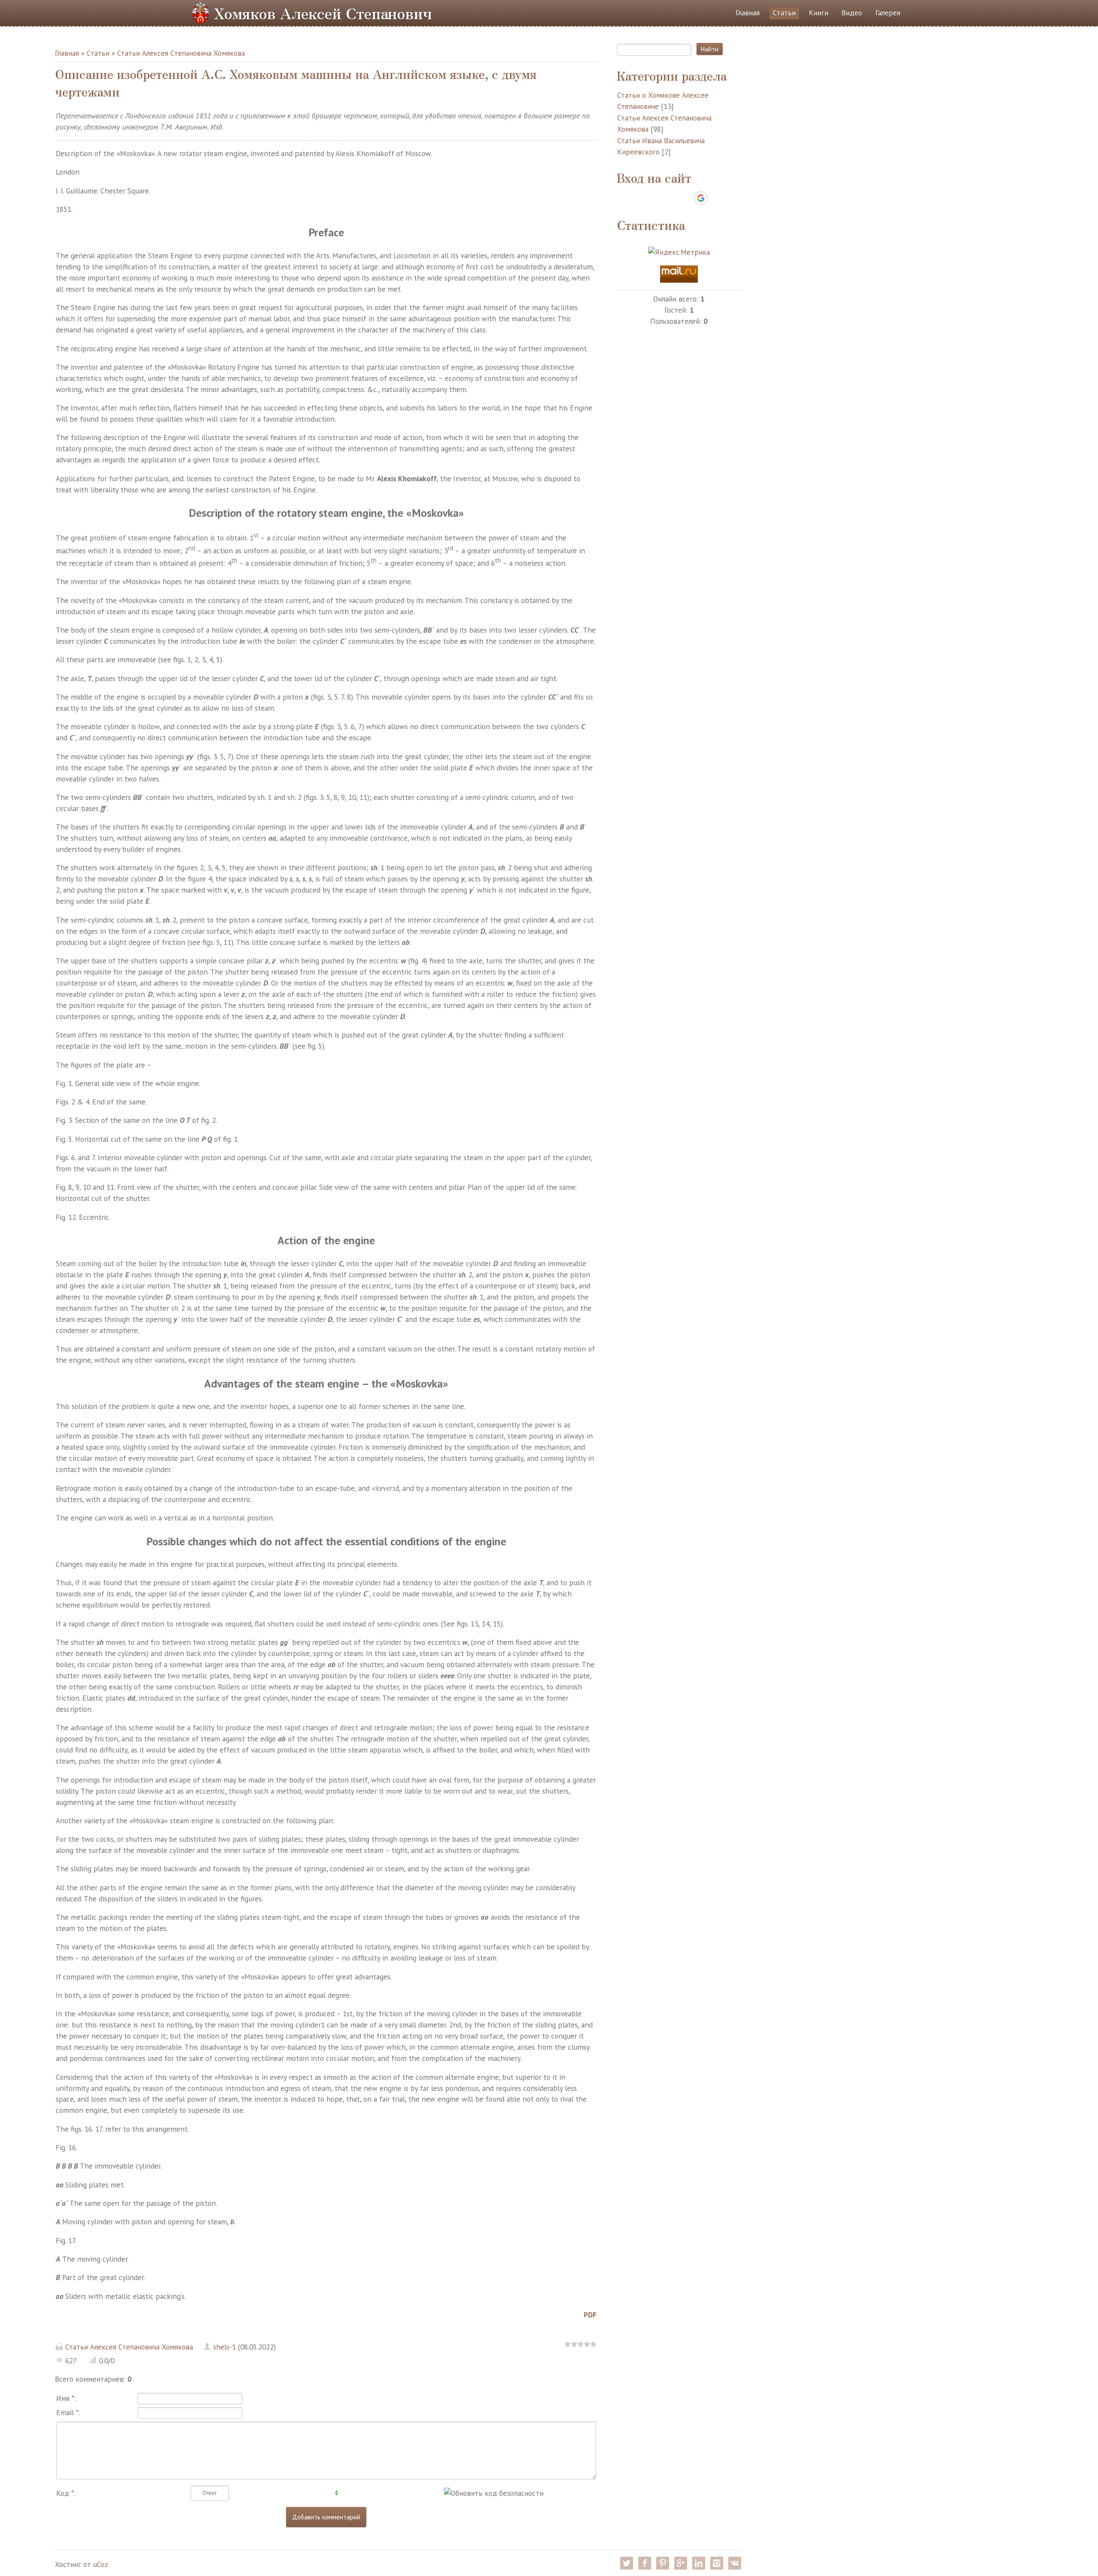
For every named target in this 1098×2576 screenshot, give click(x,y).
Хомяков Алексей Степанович (323, 13)
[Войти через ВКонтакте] (657, 198)
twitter (627, 2563)
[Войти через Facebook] (671, 198)
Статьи (98, 53)
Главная (67, 53)
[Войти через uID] (642, 198)
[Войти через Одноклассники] (716, 198)
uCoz (101, 2564)
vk (735, 2563)
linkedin (699, 2563)
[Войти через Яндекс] (686, 198)
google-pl (681, 2563)
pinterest (663, 2563)
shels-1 (225, 2347)
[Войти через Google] (701, 198)
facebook (645, 2563)
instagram (717, 2563)
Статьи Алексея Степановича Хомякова (181, 53)
